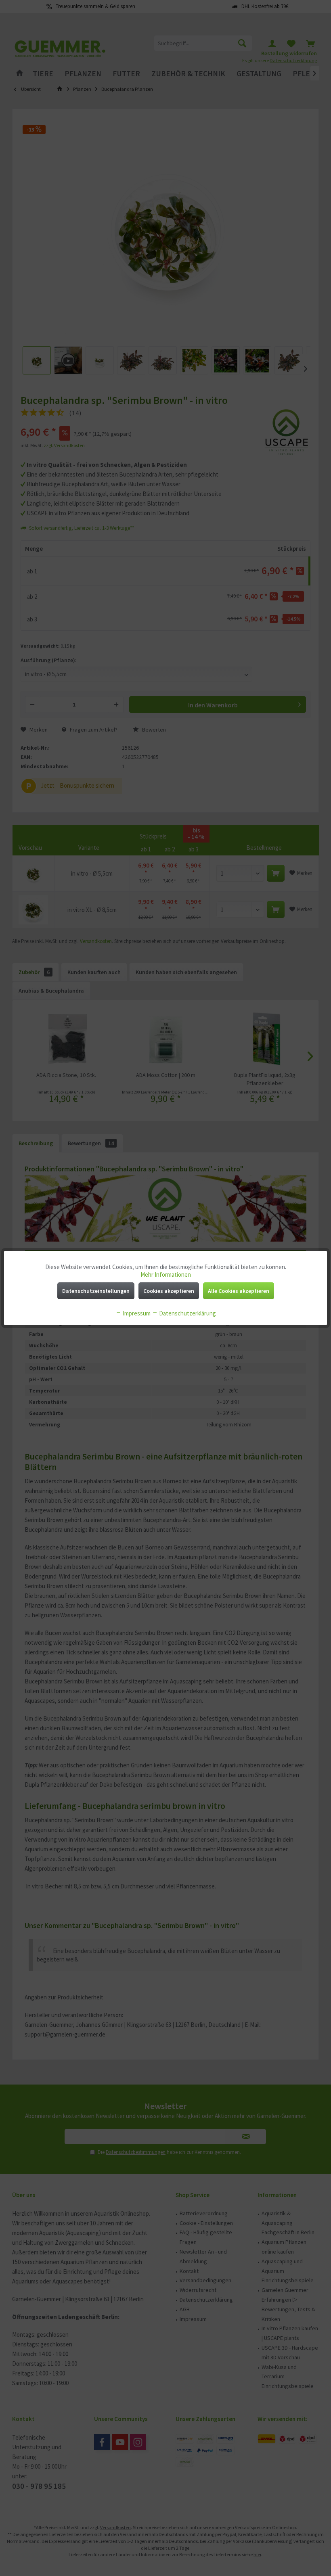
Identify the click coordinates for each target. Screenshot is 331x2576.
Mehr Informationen (166, 1274)
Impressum (136, 1313)
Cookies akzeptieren (169, 1291)
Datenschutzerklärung (187, 1313)
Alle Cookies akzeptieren (239, 1291)
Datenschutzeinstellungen (96, 1291)
